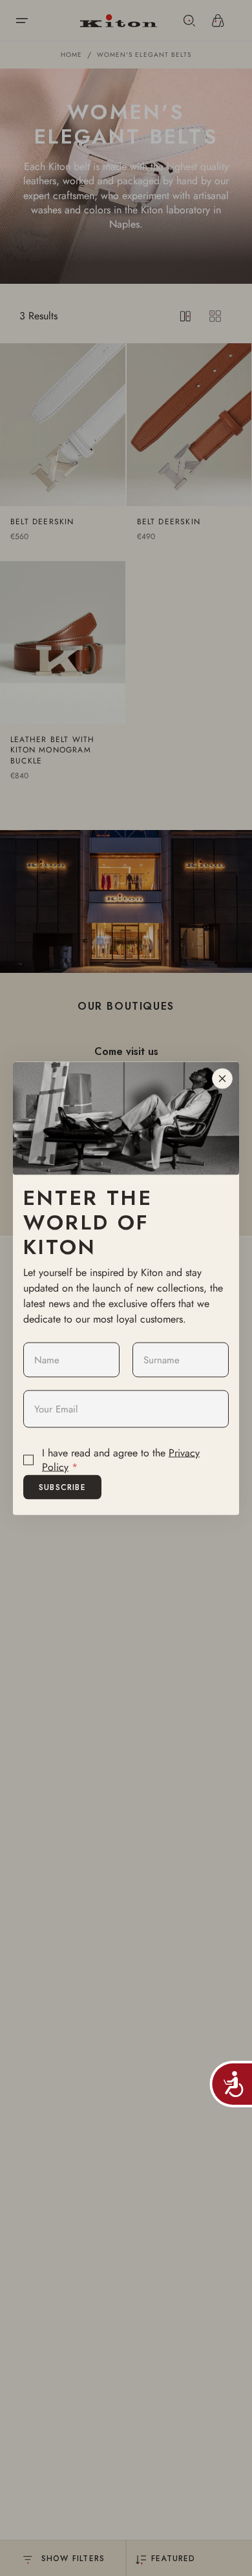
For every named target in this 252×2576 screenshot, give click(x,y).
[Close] (222, 1078)
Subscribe (62, 1487)
